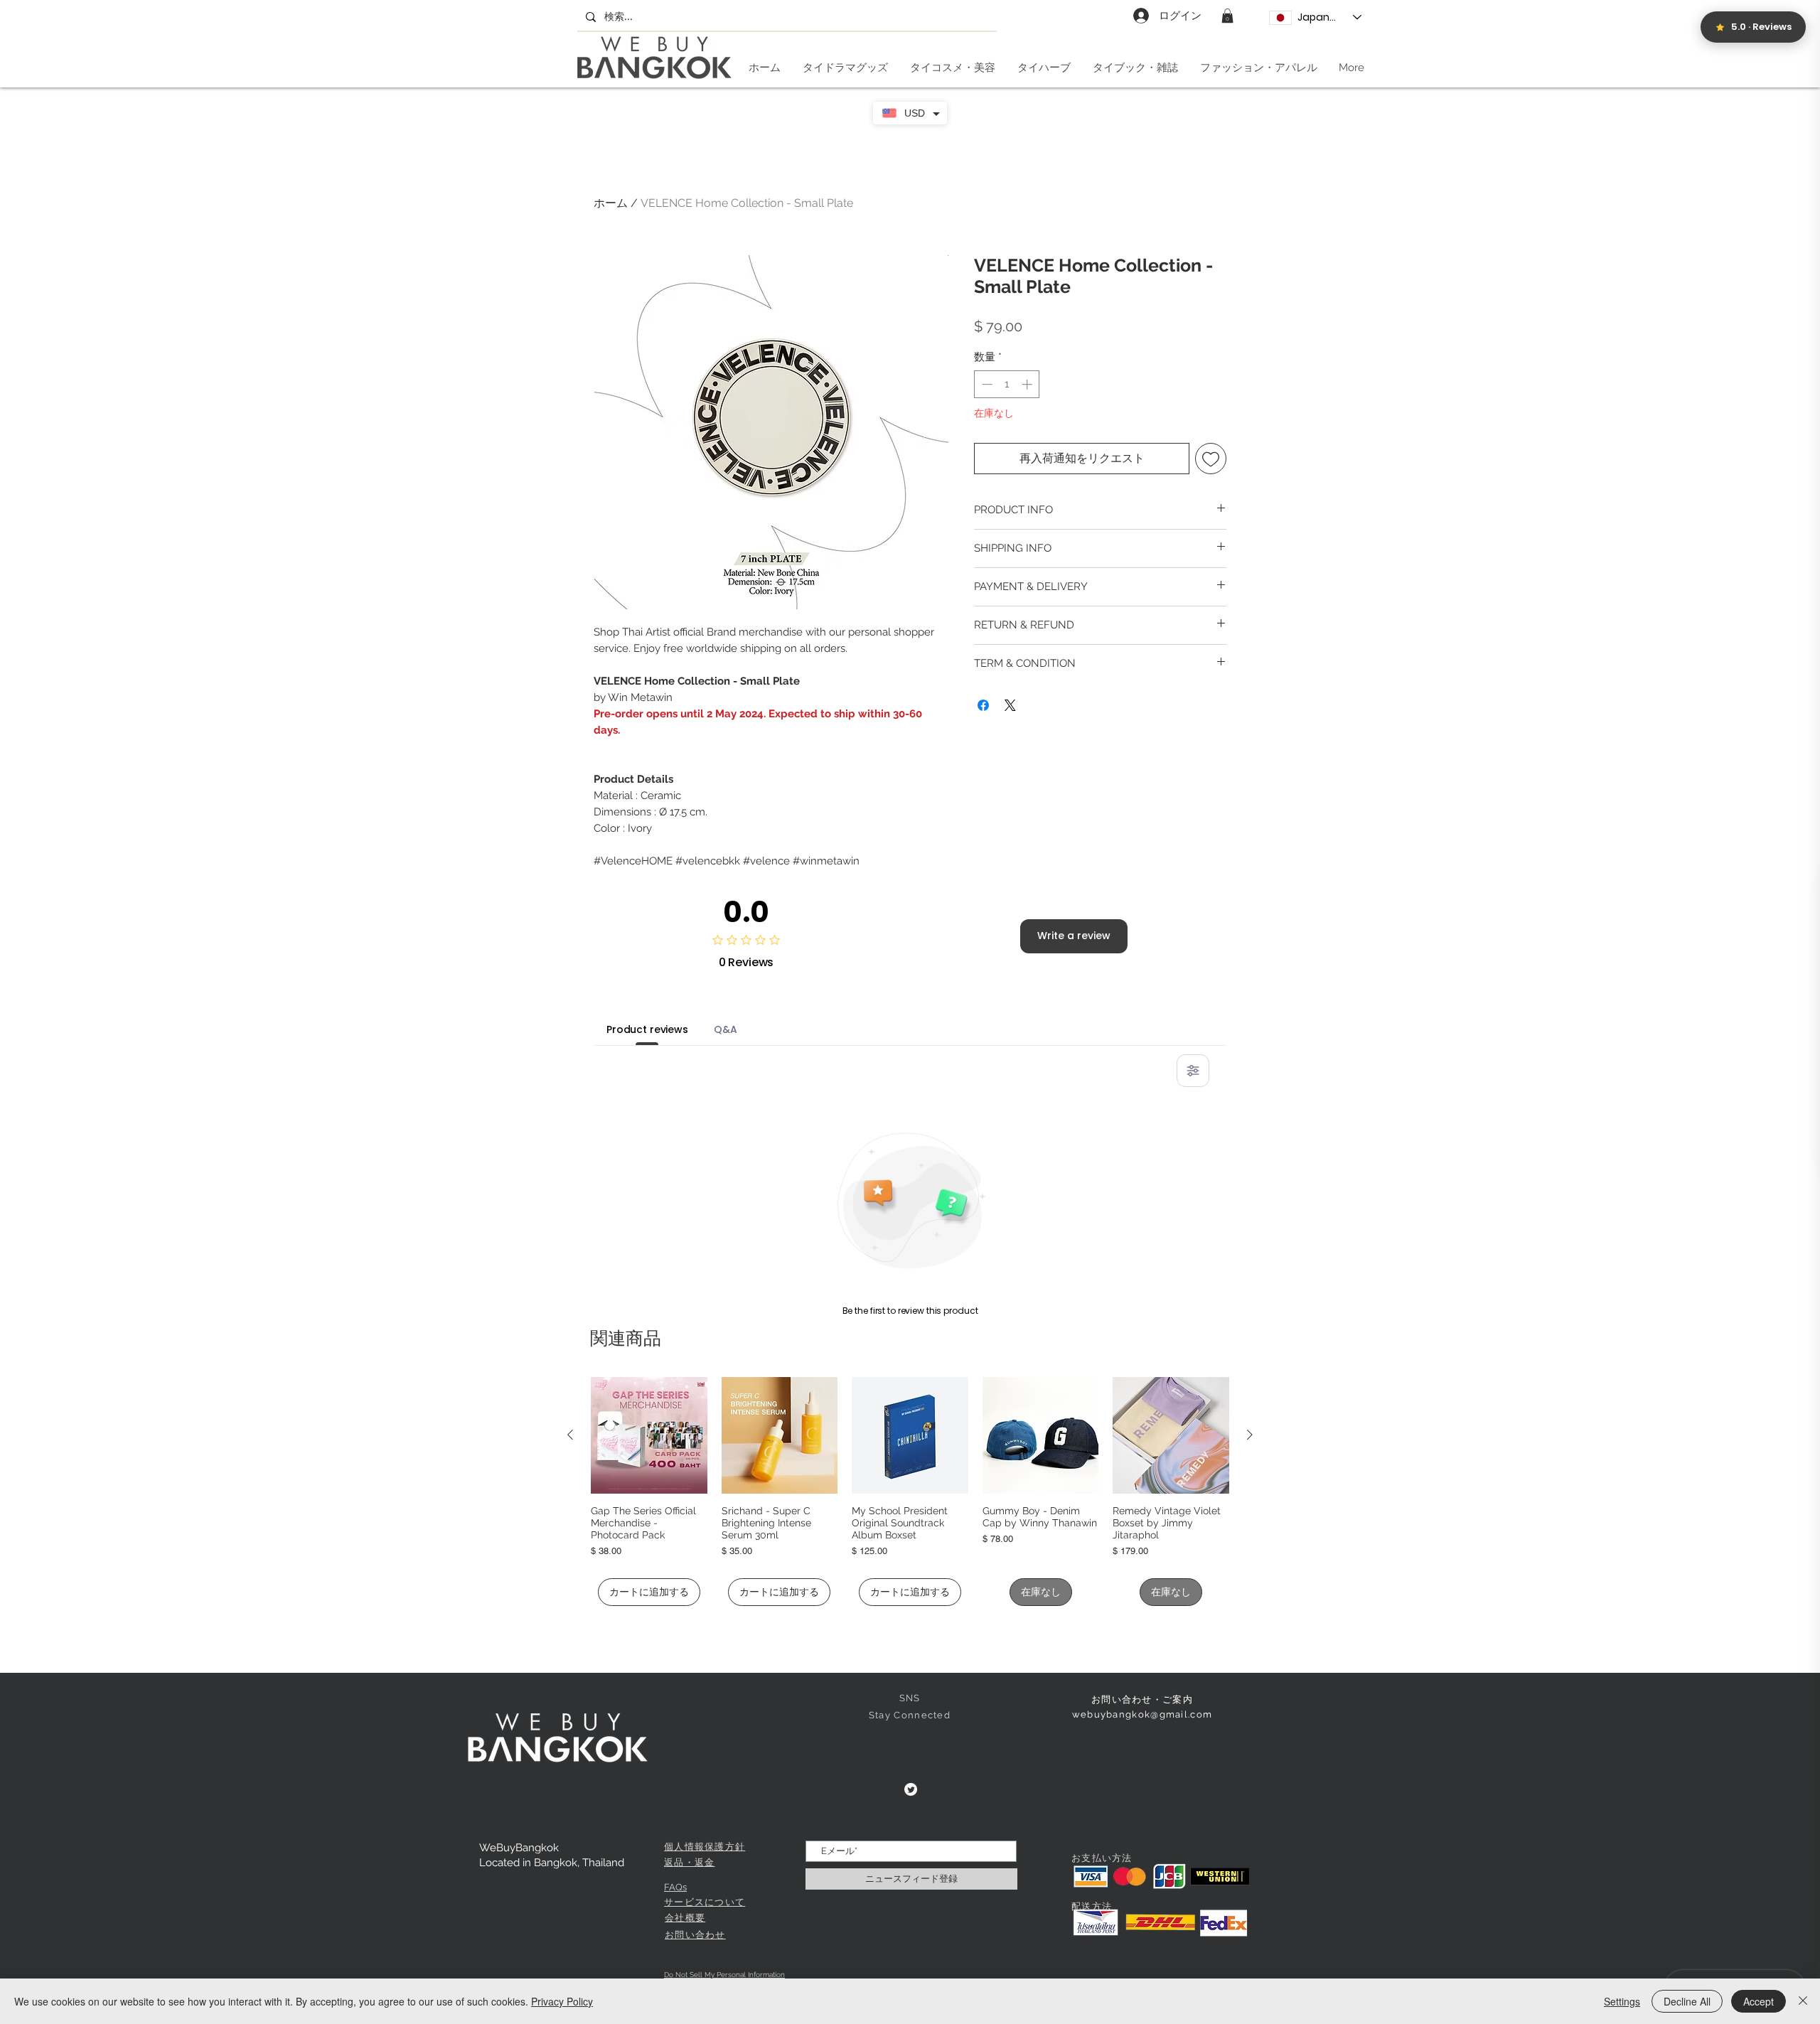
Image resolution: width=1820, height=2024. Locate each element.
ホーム (611, 203)
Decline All (1687, 2001)
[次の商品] (1250, 1435)
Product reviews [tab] (647, 1029)
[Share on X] (1010, 705)
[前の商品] (570, 1435)
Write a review (1074, 936)
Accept (1759, 2001)
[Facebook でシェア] (983, 705)
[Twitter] (911, 1789)
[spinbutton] (1007, 384)
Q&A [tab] (726, 1029)
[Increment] (1028, 384)
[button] (1227, 16)
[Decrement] (986, 384)
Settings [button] (1622, 2001)
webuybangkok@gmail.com (1142, 1714)
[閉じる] (1803, 2001)
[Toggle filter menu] (1193, 1071)
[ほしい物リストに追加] (1211, 459)
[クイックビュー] (649, 1435)
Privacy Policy (562, 2001)
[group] (910, 1492)
